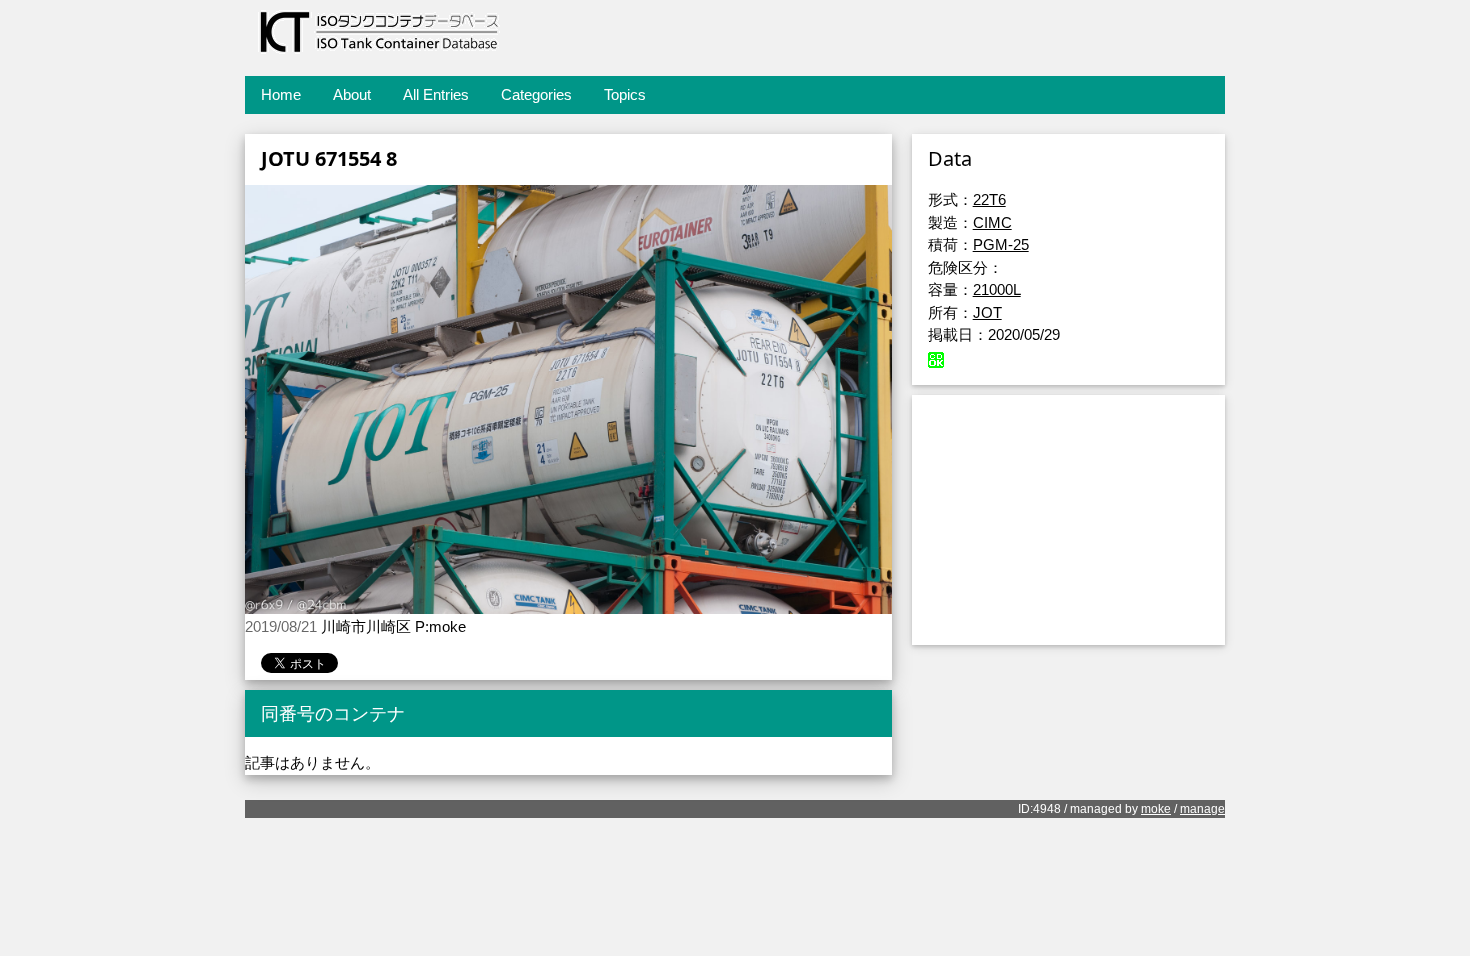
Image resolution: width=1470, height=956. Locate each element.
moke (1156, 809)
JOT (987, 312)
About (352, 94)
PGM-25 (1001, 244)
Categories (536, 94)
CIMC (992, 222)
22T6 (989, 199)
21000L (997, 289)
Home (281, 94)
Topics (625, 94)
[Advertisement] (1068, 520)
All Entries (436, 94)
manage (1202, 809)
